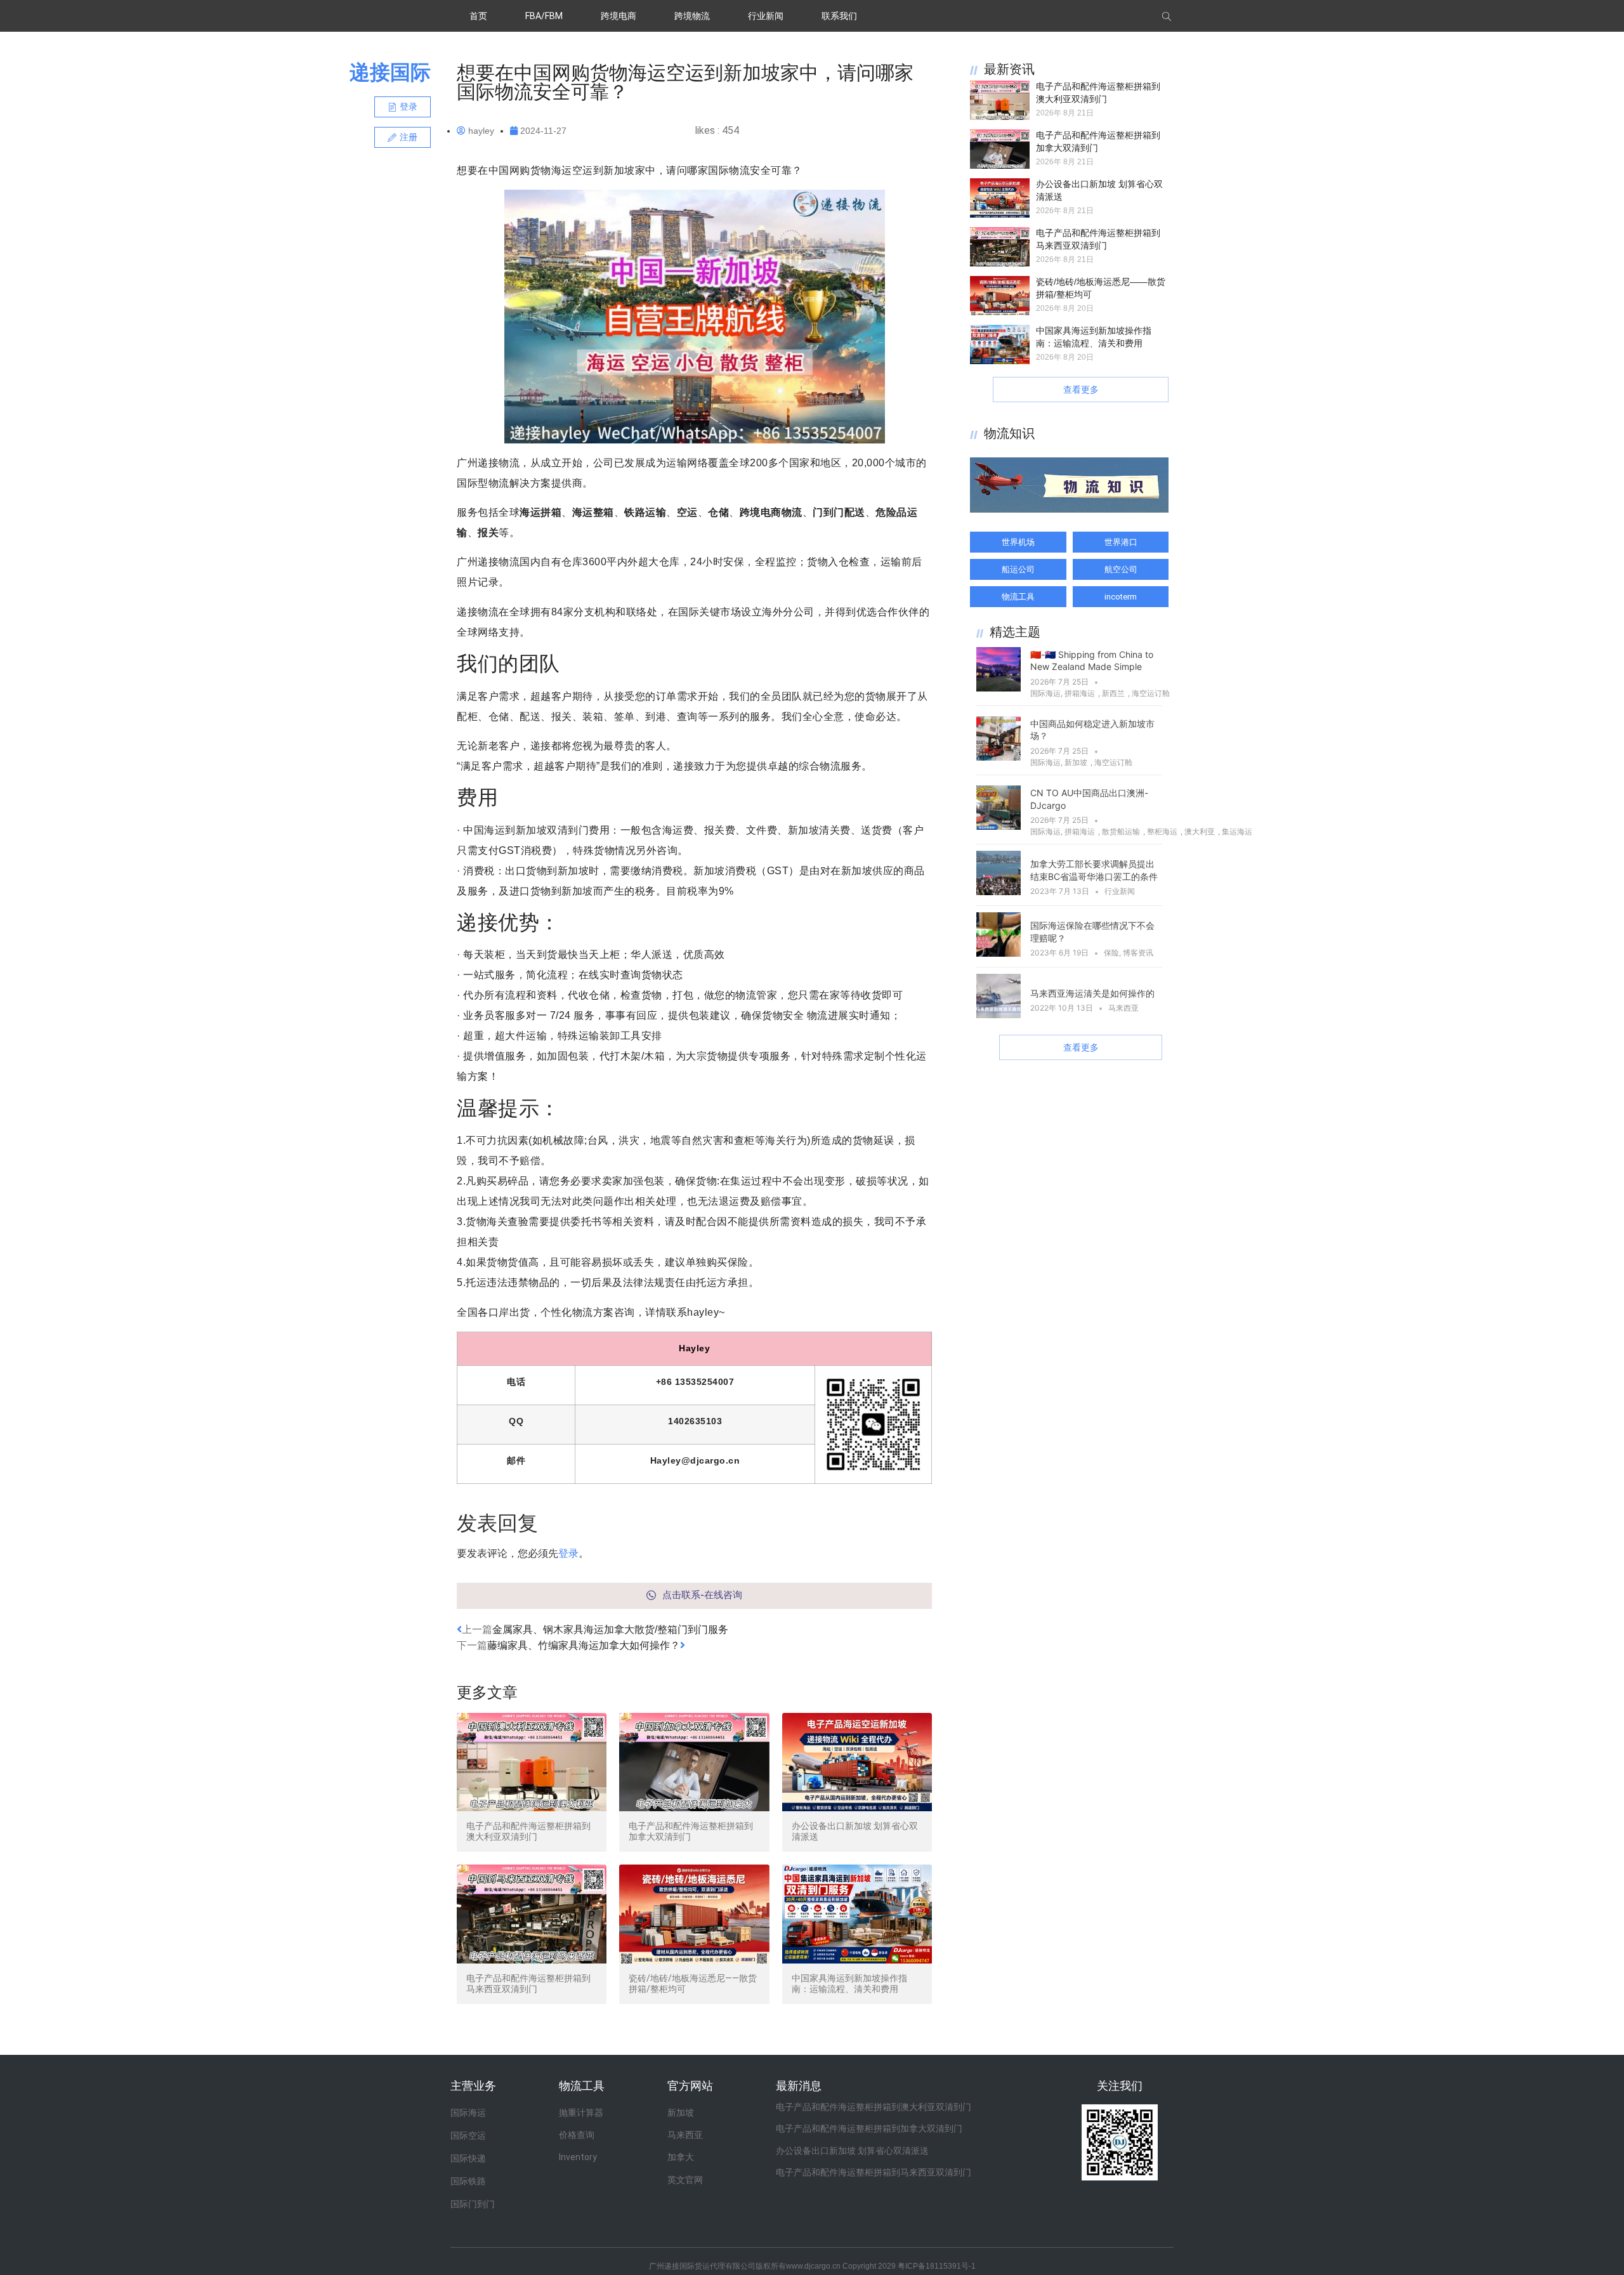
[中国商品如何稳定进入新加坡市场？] (999, 757)
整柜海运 (1162, 831)
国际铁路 (468, 2181)
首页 (478, 16)
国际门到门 (473, 2204)
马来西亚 (1123, 1008)
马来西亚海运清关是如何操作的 (1092, 993)
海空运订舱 (1151, 693)
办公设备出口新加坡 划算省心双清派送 (852, 2151)
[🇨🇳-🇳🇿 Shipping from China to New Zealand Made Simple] (999, 688)
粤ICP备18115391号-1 (937, 2266)
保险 (1111, 953)
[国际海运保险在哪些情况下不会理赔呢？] (999, 953)
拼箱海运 (1080, 693)
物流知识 (1009, 433)
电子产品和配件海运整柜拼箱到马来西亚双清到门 (528, 1983)
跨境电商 (619, 16)
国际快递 (468, 2158)
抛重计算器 (581, 2113)
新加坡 (1076, 762)
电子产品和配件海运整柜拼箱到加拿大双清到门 (869, 2128)
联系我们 (839, 16)
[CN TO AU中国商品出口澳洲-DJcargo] (999, 826)
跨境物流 (692, 16)
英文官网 (685, 2180)
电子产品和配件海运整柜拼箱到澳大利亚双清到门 (528, 1831)
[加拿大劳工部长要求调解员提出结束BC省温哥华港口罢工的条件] (999, 891)
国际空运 (468, 2135)
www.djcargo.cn (813, 2266)
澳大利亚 (1200, 831)
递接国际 (390, 72)
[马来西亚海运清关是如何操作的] (999, 1014)
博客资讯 (1138, 953)
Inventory (578, 2157)
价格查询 (577, 2135)
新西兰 (1113, 693)
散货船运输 (1121, 831)
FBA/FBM (544, 16)
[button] (403, 107)
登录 (568, 1553)
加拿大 (681, 2157)
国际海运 (1045, 693)
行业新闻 (766, 16)
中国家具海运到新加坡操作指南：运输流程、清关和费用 (849, 1983)
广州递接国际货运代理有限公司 (702, 2266)
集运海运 (1237, 831)
